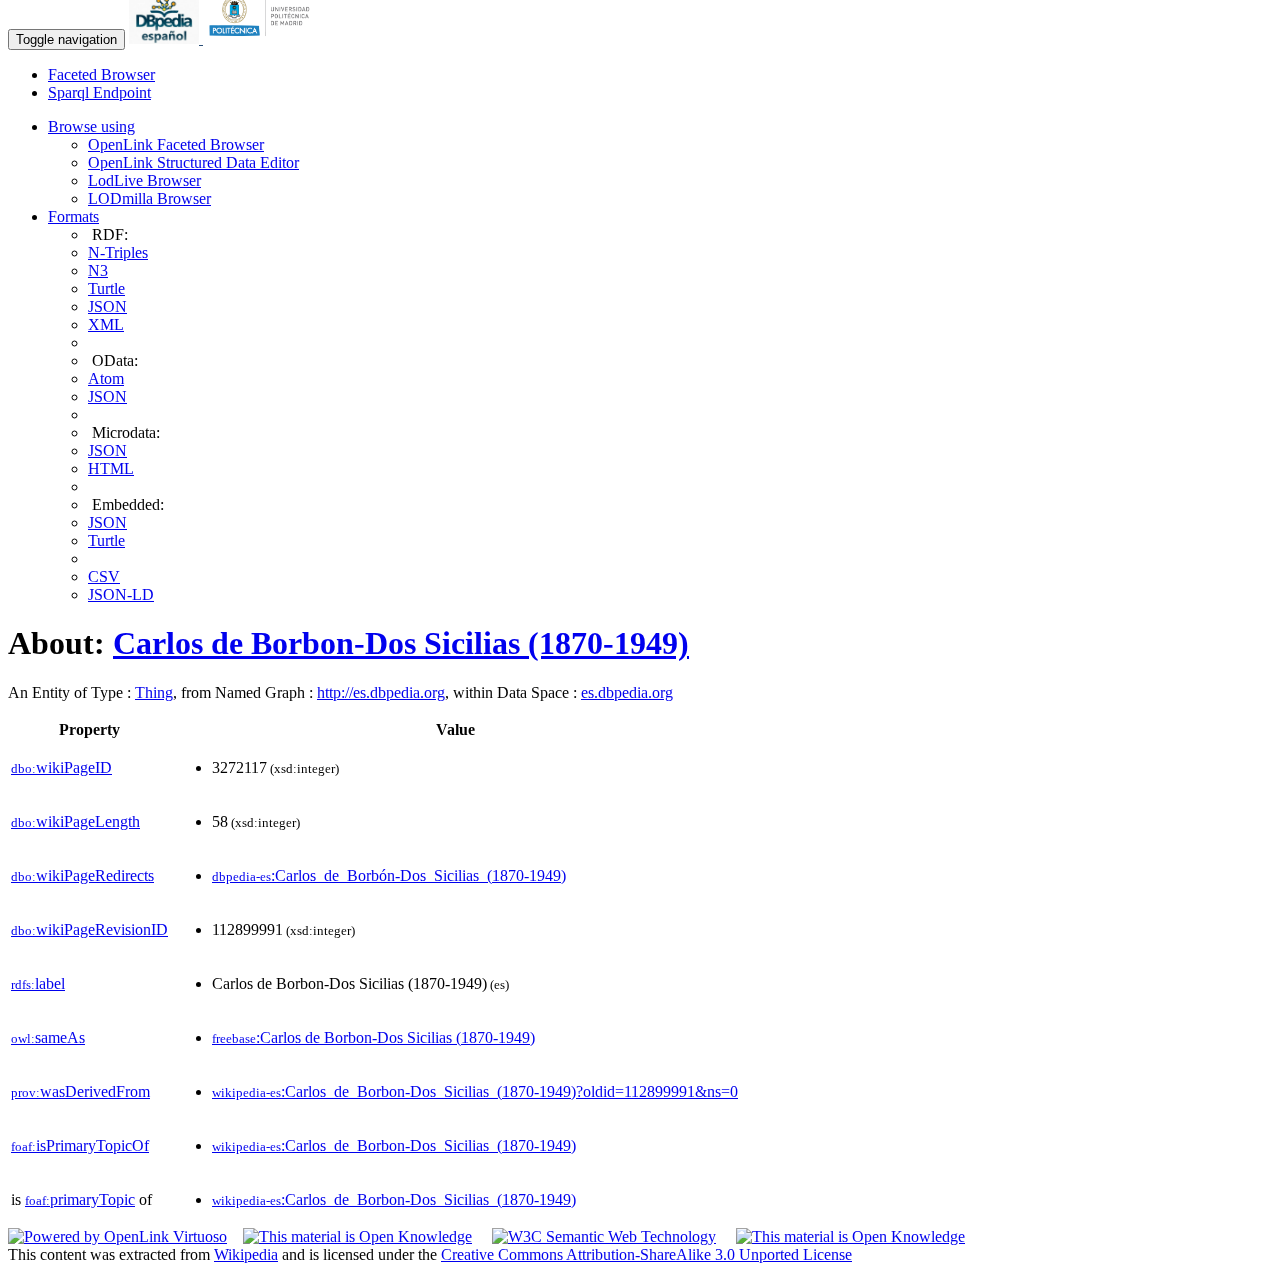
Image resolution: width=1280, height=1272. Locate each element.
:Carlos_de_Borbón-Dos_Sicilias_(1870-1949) (389, 875)
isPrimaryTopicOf (80, 1145)
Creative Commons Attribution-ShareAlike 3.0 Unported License (646, 1254)
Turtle (106, 288)
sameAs (48, 1037)
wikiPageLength (75, 821)
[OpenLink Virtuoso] (117, 1236)
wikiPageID (61, 767)
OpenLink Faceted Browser (176, 144)
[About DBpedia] (166, 38)
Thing (154, 692)
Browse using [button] (91, 126)
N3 (98, 270)
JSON (107, 306)
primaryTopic (80, 1199)
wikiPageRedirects (82, 875)
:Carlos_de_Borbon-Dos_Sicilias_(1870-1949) (394, 1145)
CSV (104, 576)
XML (106, 324)
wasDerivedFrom (80, 1091)
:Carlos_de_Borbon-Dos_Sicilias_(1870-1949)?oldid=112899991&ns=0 (475, 1091)
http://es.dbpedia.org (381, 692)
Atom (106, 378)
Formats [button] (73, 216)
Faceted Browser (101, 74)
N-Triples (118, 252)
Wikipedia (246, 1254)
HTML (111, 468)
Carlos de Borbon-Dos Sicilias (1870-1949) (401, 643)
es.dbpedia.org (627, 692)
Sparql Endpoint (99, 92)
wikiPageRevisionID (89, 929)
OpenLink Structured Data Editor (193, 162)
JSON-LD (121, 594)
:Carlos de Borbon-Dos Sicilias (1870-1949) (373, 1037)
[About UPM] (263, 38)
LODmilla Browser (149, 198)
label (38, 983)
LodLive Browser (144, 180)
